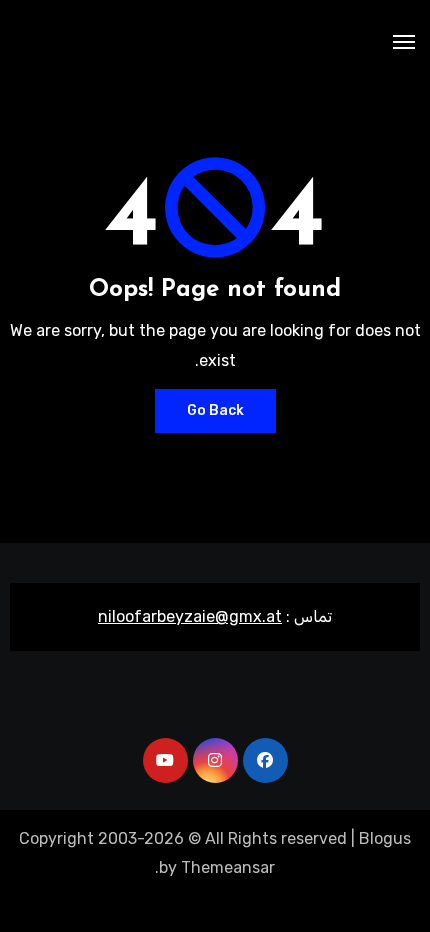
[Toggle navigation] (404, 42)
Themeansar (228, 867)
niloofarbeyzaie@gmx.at (190, 616)
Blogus (385, 838)
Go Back (215, 410)
